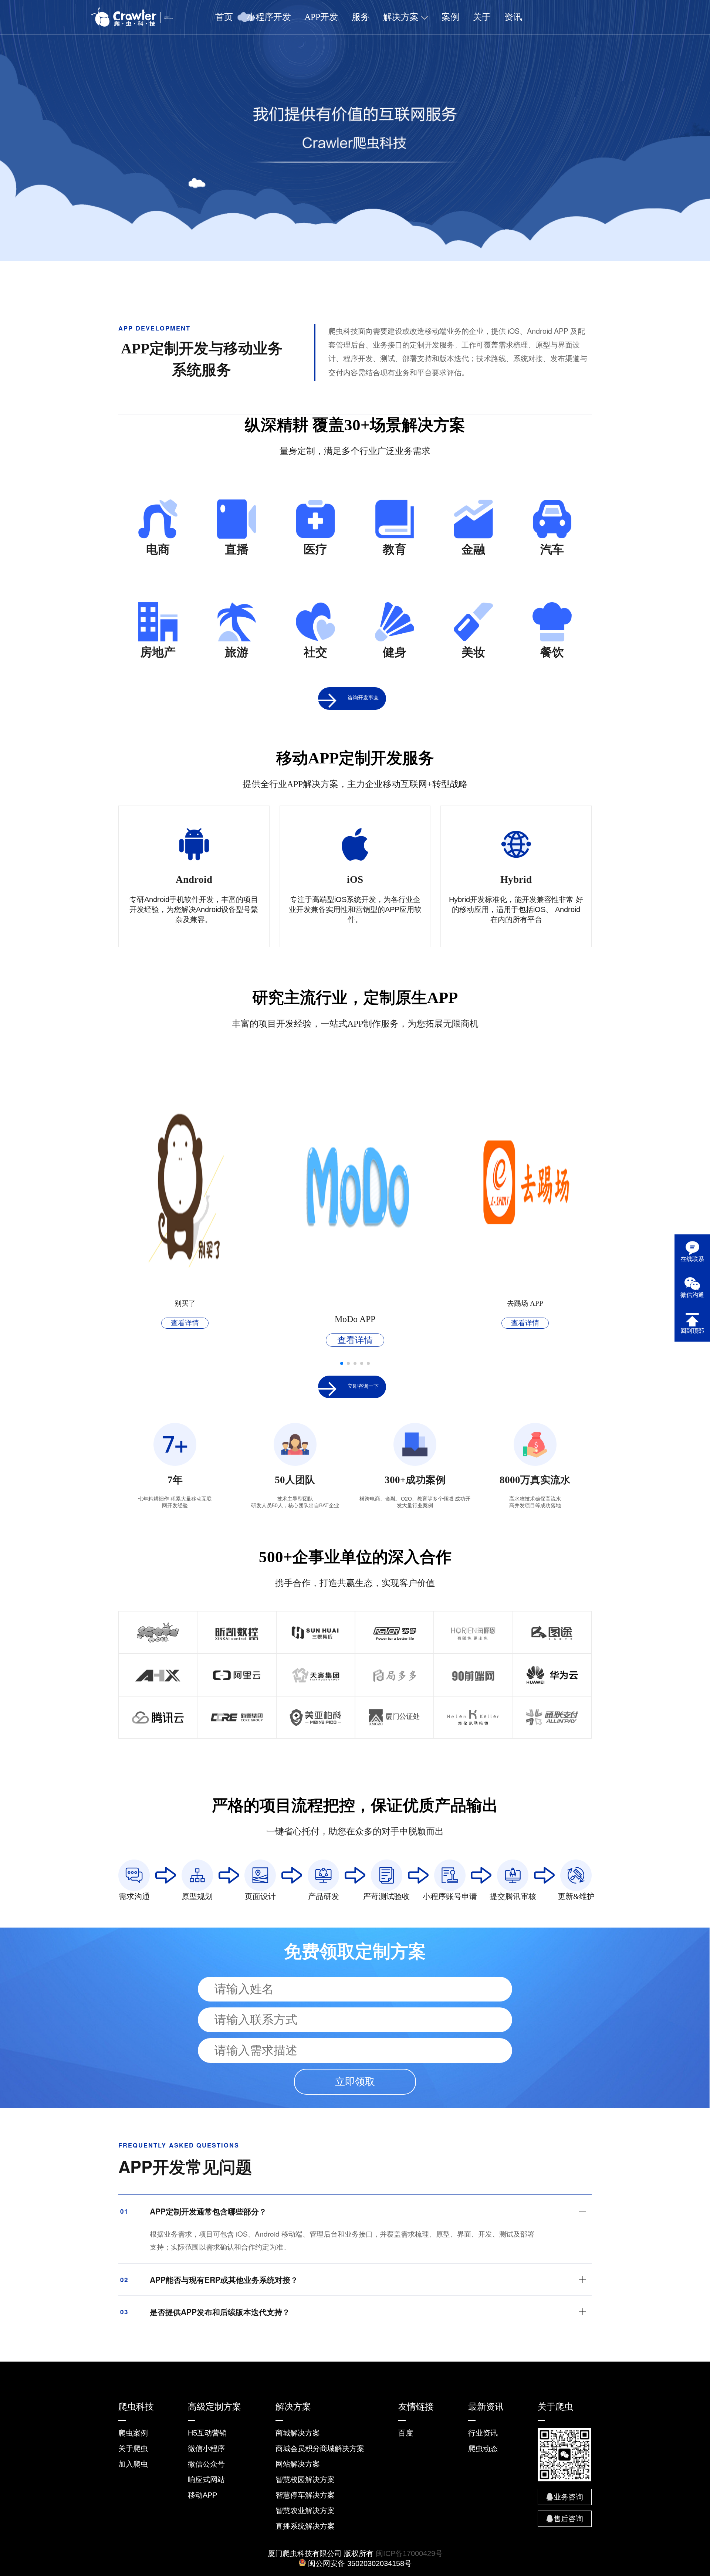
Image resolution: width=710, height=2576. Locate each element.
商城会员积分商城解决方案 (320, 2448)
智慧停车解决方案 (305, 2495)
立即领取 (355, 2082)
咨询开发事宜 (363, 698)
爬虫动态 (483, 2448)
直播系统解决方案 (305, 2526)
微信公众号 (206, 2464)
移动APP (202, 2495)
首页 (224, 17)
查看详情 (185, 1323)
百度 (406, 2433)
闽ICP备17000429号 (409, 2553)
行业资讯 (483, 2433)
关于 (482, 17)
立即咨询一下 (363, 1386)
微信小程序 (206, 2448)
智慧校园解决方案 (305, 2480)
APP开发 (321, 17)
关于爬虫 (133, 2448)
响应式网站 (206, 2480)
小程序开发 (269, 17)
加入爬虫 (133, 2464)
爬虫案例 (133, 2433)
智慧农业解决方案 (305, 2511)
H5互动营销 (207, 2433)
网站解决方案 (298, 2464)
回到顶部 (692, 1331)
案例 (450, 17)
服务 (361, 17)
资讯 (513, 17)
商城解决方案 (298, 2433)
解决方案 (402, 17)
